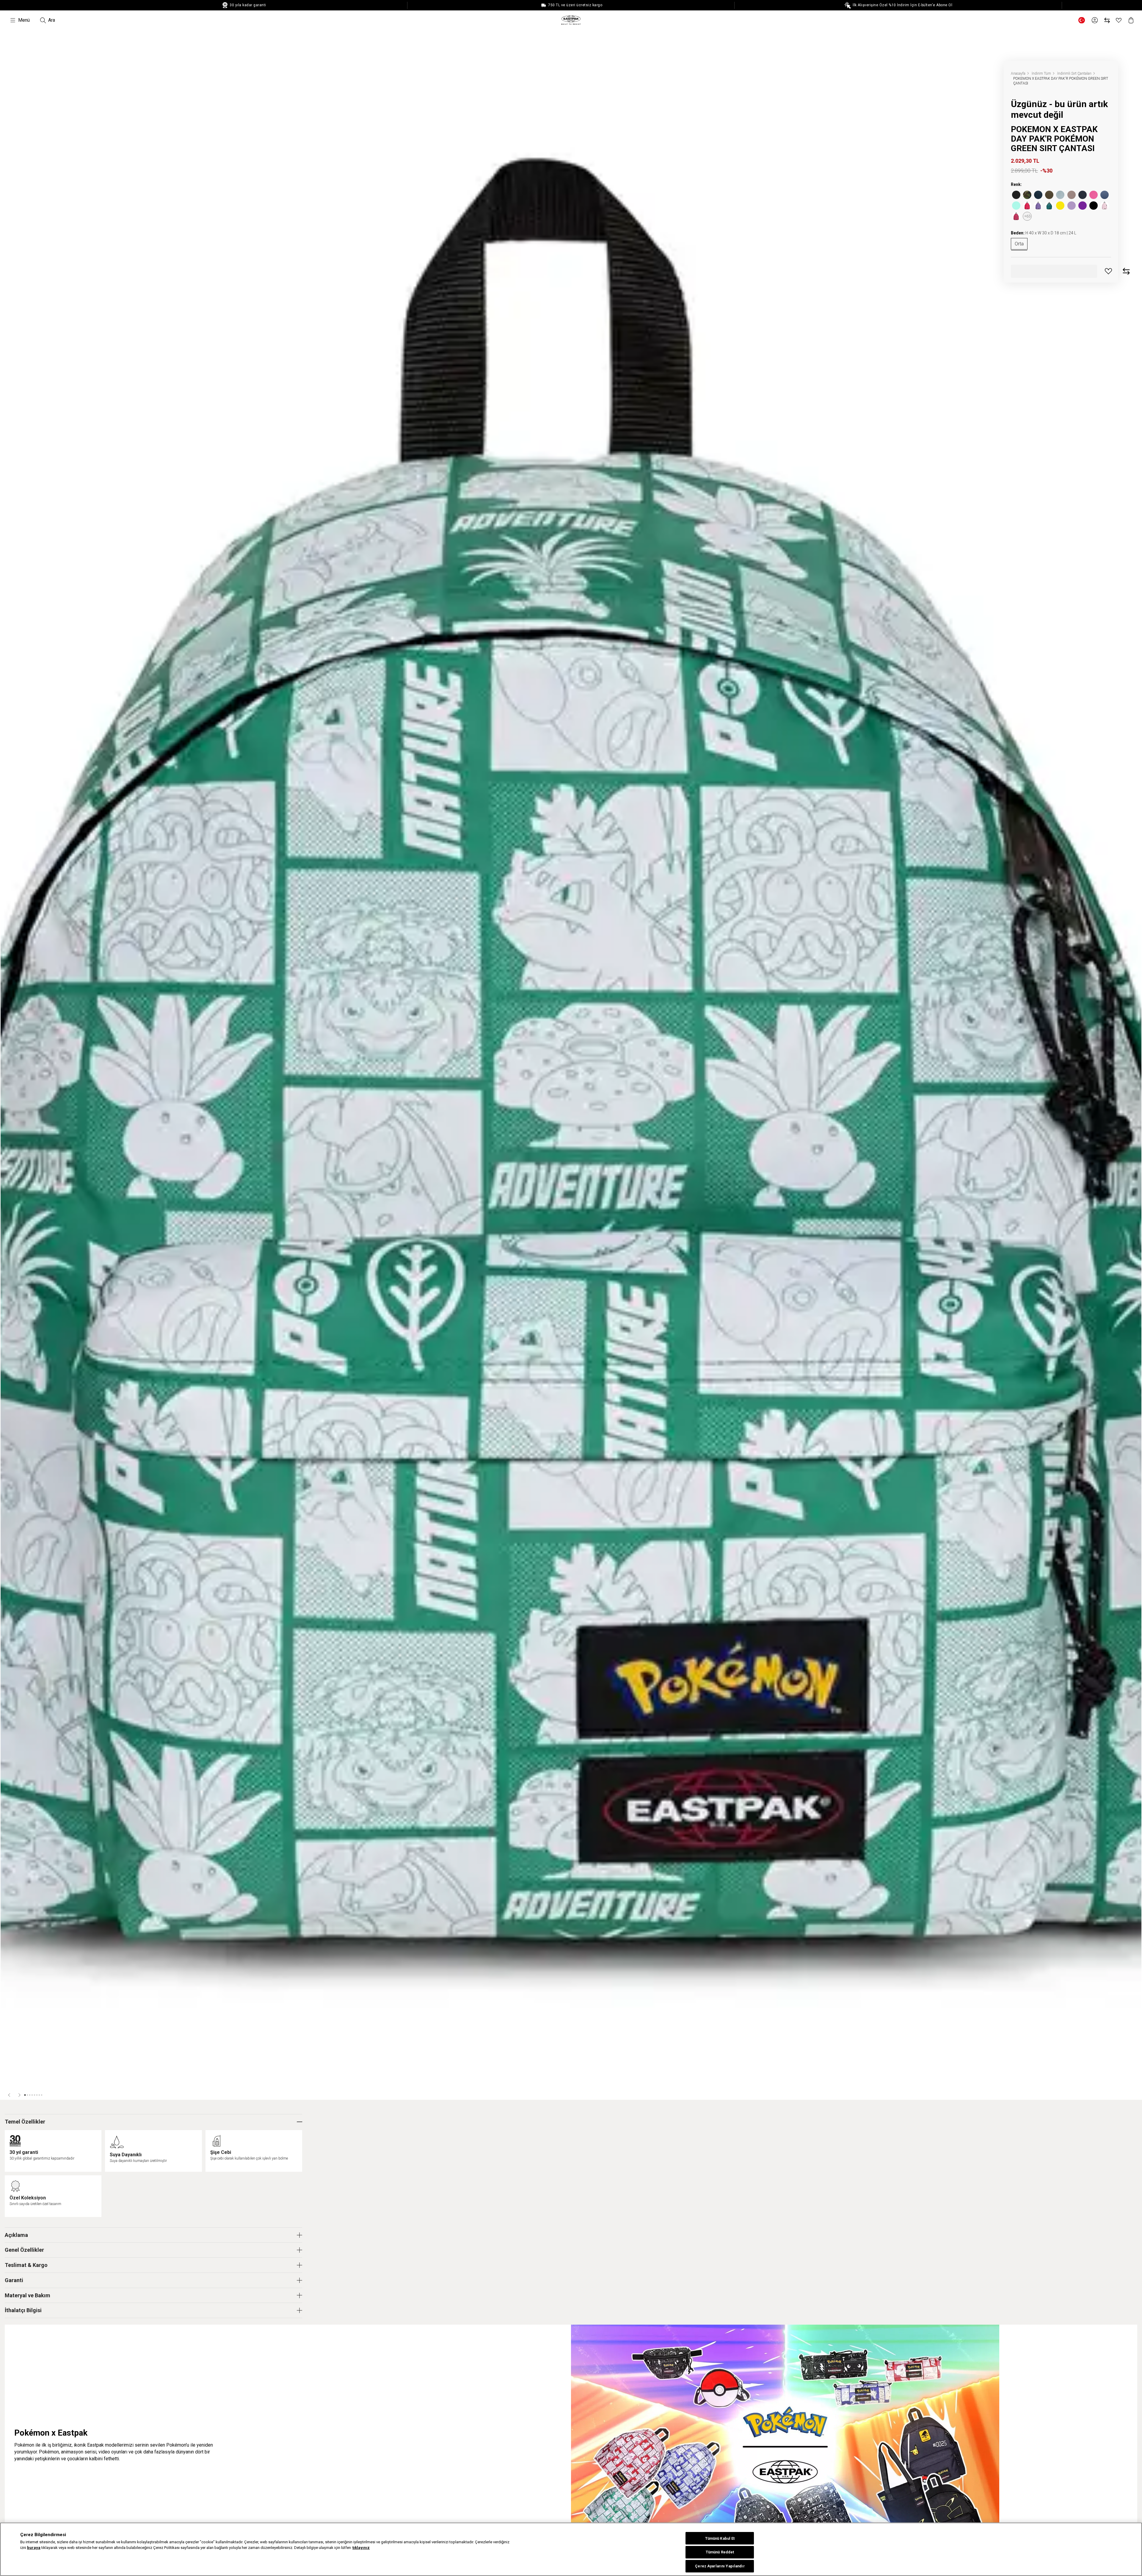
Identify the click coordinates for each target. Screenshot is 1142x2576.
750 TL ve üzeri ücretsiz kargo (575, 5)
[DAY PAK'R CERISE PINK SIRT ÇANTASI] (1016, 216)
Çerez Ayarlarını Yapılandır (720, 2566)
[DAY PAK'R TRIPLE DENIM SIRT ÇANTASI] (1038, 195)
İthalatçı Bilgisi (23, 2310)
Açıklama (16, 2235)
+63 (1027, 216)
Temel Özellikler (25, 2122)
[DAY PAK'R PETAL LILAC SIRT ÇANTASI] (1038, 206)
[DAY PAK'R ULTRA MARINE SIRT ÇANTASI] (1083, 195)
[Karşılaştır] (1107, 20)
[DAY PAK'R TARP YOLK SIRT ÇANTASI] (1060, 206)
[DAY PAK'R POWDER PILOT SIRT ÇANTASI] (1105, 195)
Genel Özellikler (24, 2250)
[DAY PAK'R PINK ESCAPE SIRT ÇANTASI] (1094, 195)
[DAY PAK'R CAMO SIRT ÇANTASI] (1027, 195)
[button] (10, 2095)
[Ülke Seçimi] (1082, 20)
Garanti (14, 2280)
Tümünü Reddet (720, 2552)
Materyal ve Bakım (28, 2295)
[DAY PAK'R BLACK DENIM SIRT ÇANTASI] (1072, 195)
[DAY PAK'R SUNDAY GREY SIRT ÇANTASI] (1060, 195)
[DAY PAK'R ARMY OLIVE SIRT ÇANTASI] (1049, 195)
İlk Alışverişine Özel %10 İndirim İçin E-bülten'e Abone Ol (902, 5)
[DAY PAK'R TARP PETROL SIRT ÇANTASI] (1049, 206)
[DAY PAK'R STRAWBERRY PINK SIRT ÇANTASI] (1027, 206)
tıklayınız (361, 2548)
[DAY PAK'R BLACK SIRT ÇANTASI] (1016, 195)
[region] (571, 2549)
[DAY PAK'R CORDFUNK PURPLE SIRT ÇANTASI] (1083, 206)
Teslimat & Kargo (26, 2265)
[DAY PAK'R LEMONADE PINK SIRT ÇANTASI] (1105, 206)
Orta (1019, 244)
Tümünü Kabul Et (720, 2538)
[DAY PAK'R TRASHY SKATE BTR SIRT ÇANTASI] (1094, 206)
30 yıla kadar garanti (247, 5)
